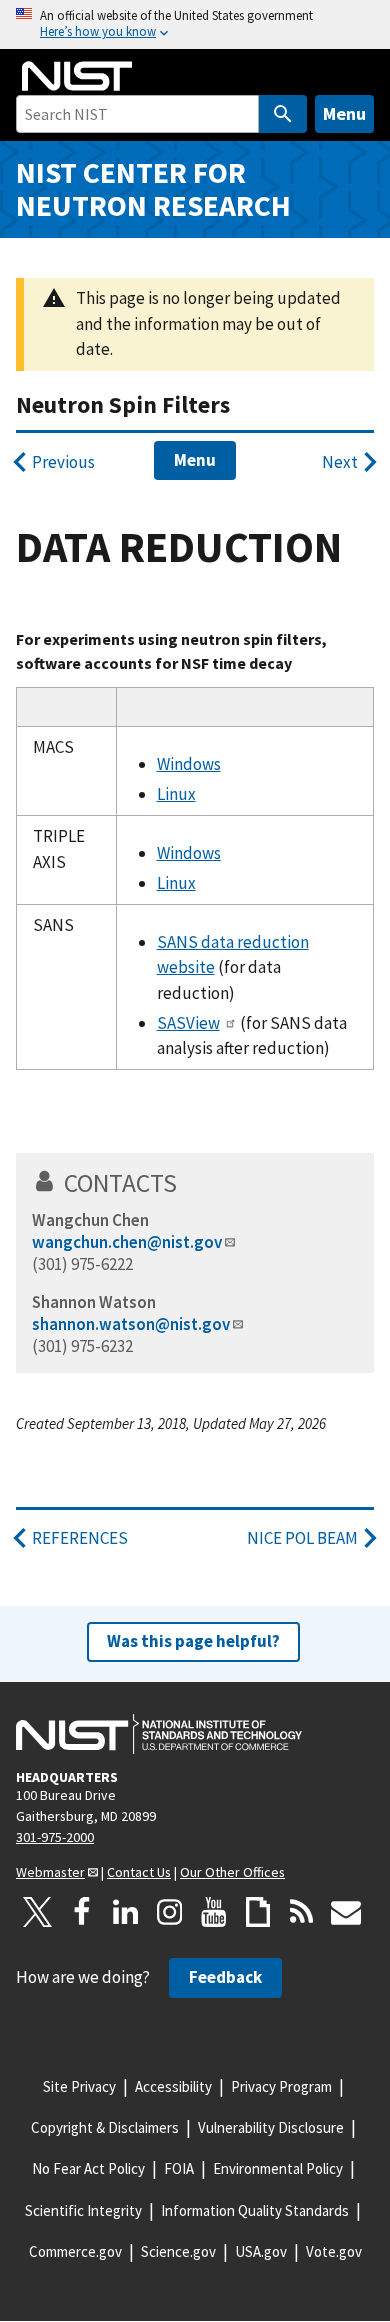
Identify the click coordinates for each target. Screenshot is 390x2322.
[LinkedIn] (126, 1912)
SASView (188, 1023)
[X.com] (38, 1912)
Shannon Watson (94, 1302)
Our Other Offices (232, 1872)
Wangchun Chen (90, 1220)
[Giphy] (258, 1912)
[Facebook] (82, 1912)
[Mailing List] (346, 1912)
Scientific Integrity (83, 2210)
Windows (189, 764)
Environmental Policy (278, 2168)
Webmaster (50, 1872)
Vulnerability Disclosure (271, 2127)
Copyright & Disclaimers (105, 2127)
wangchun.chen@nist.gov (127, 1242)
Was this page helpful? (193, 1641)
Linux (176, 794)
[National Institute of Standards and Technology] (159, 1734)
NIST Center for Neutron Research (153, 189)
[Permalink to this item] (190, 1183)
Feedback (225, 1977)
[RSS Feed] (302, 1912)
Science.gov (178, 2251)
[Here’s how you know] (195, 24)
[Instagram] (170, 1912)
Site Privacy (79, 2086)
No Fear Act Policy (88, 2168)
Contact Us (139, 1872)
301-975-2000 (55, 1837)
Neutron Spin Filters (123, 404)
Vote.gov (334, 2251)
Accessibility (173, 2086)
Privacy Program (281, 2086)
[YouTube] (214, 1912)
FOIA (179, 2168)
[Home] (77, 76)
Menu (344, 113)
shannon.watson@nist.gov (131, 1324)
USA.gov (261, 2251)
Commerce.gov (75, 2251)
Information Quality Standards (255, 2210)
